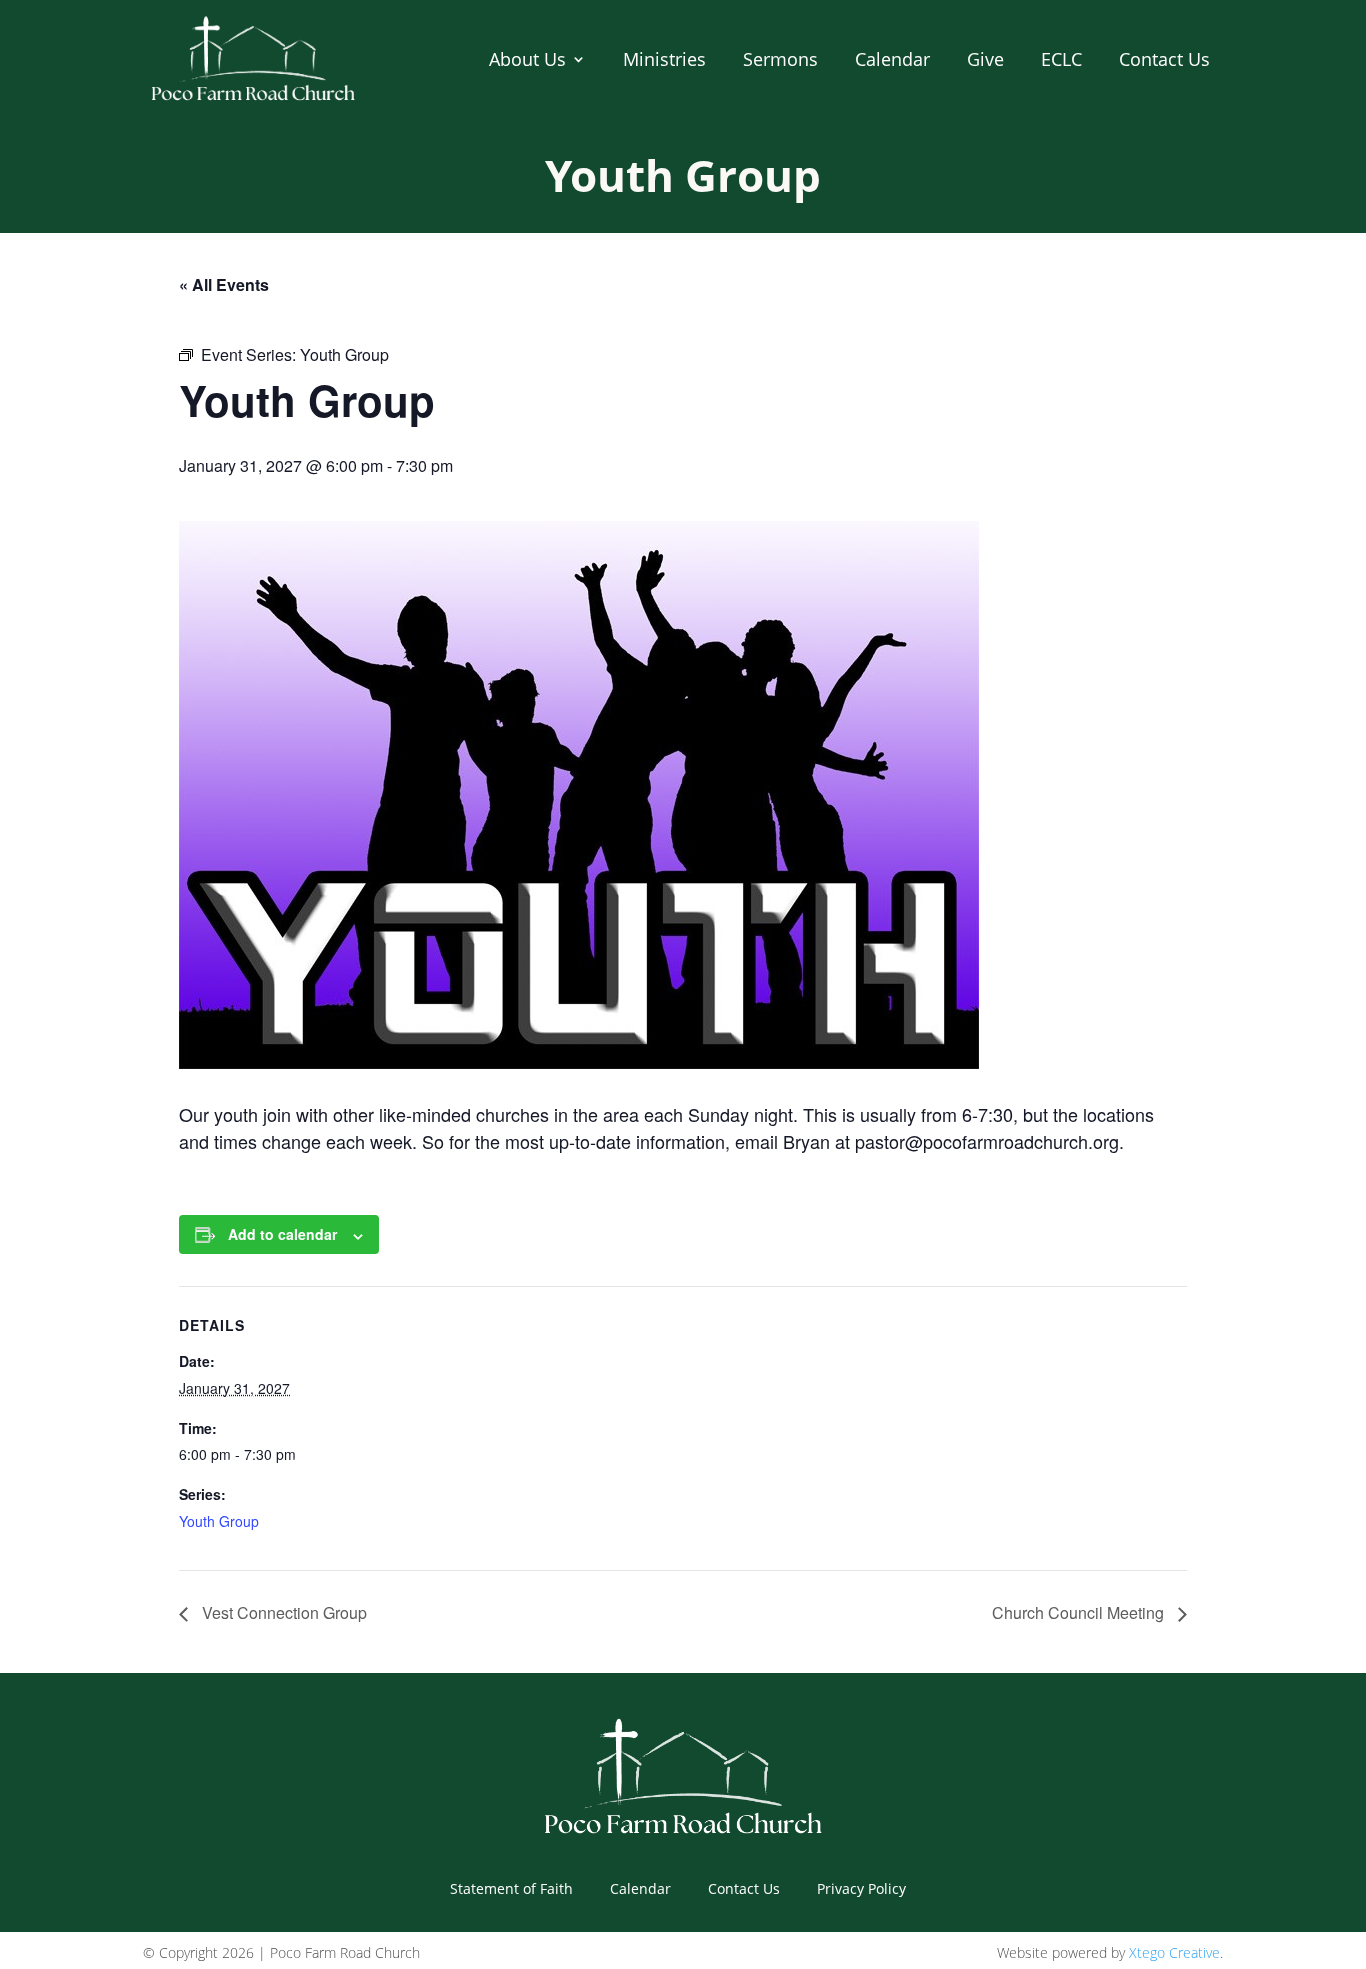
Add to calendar (282, 1234)
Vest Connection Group (282, 1612)
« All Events (224, 284)
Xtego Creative (1174, 1952)
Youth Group (219, 1521)
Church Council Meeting (1080, 1612)
